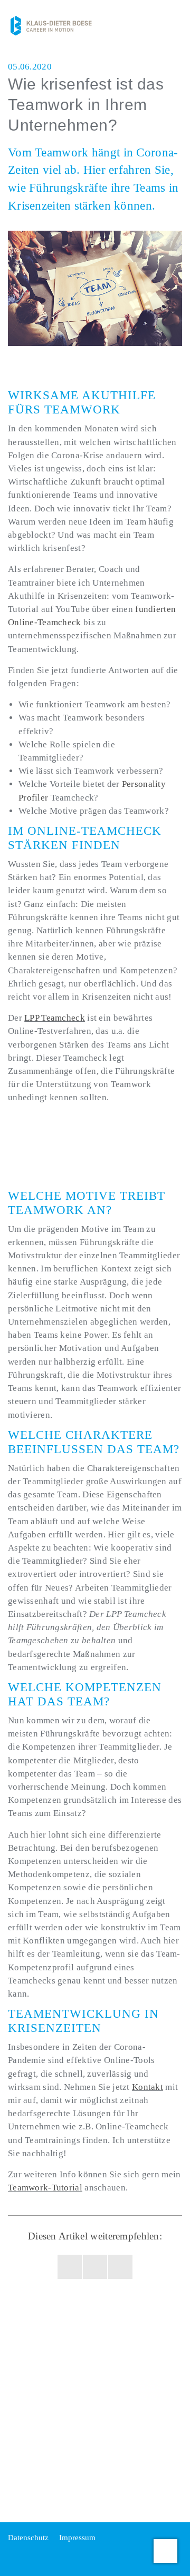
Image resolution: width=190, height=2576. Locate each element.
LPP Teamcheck (55, 1018)
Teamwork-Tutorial (45, 2188)
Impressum (77, 2538)
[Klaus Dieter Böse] (51, 25)
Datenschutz (28, 2538)
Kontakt (148, 2087)
